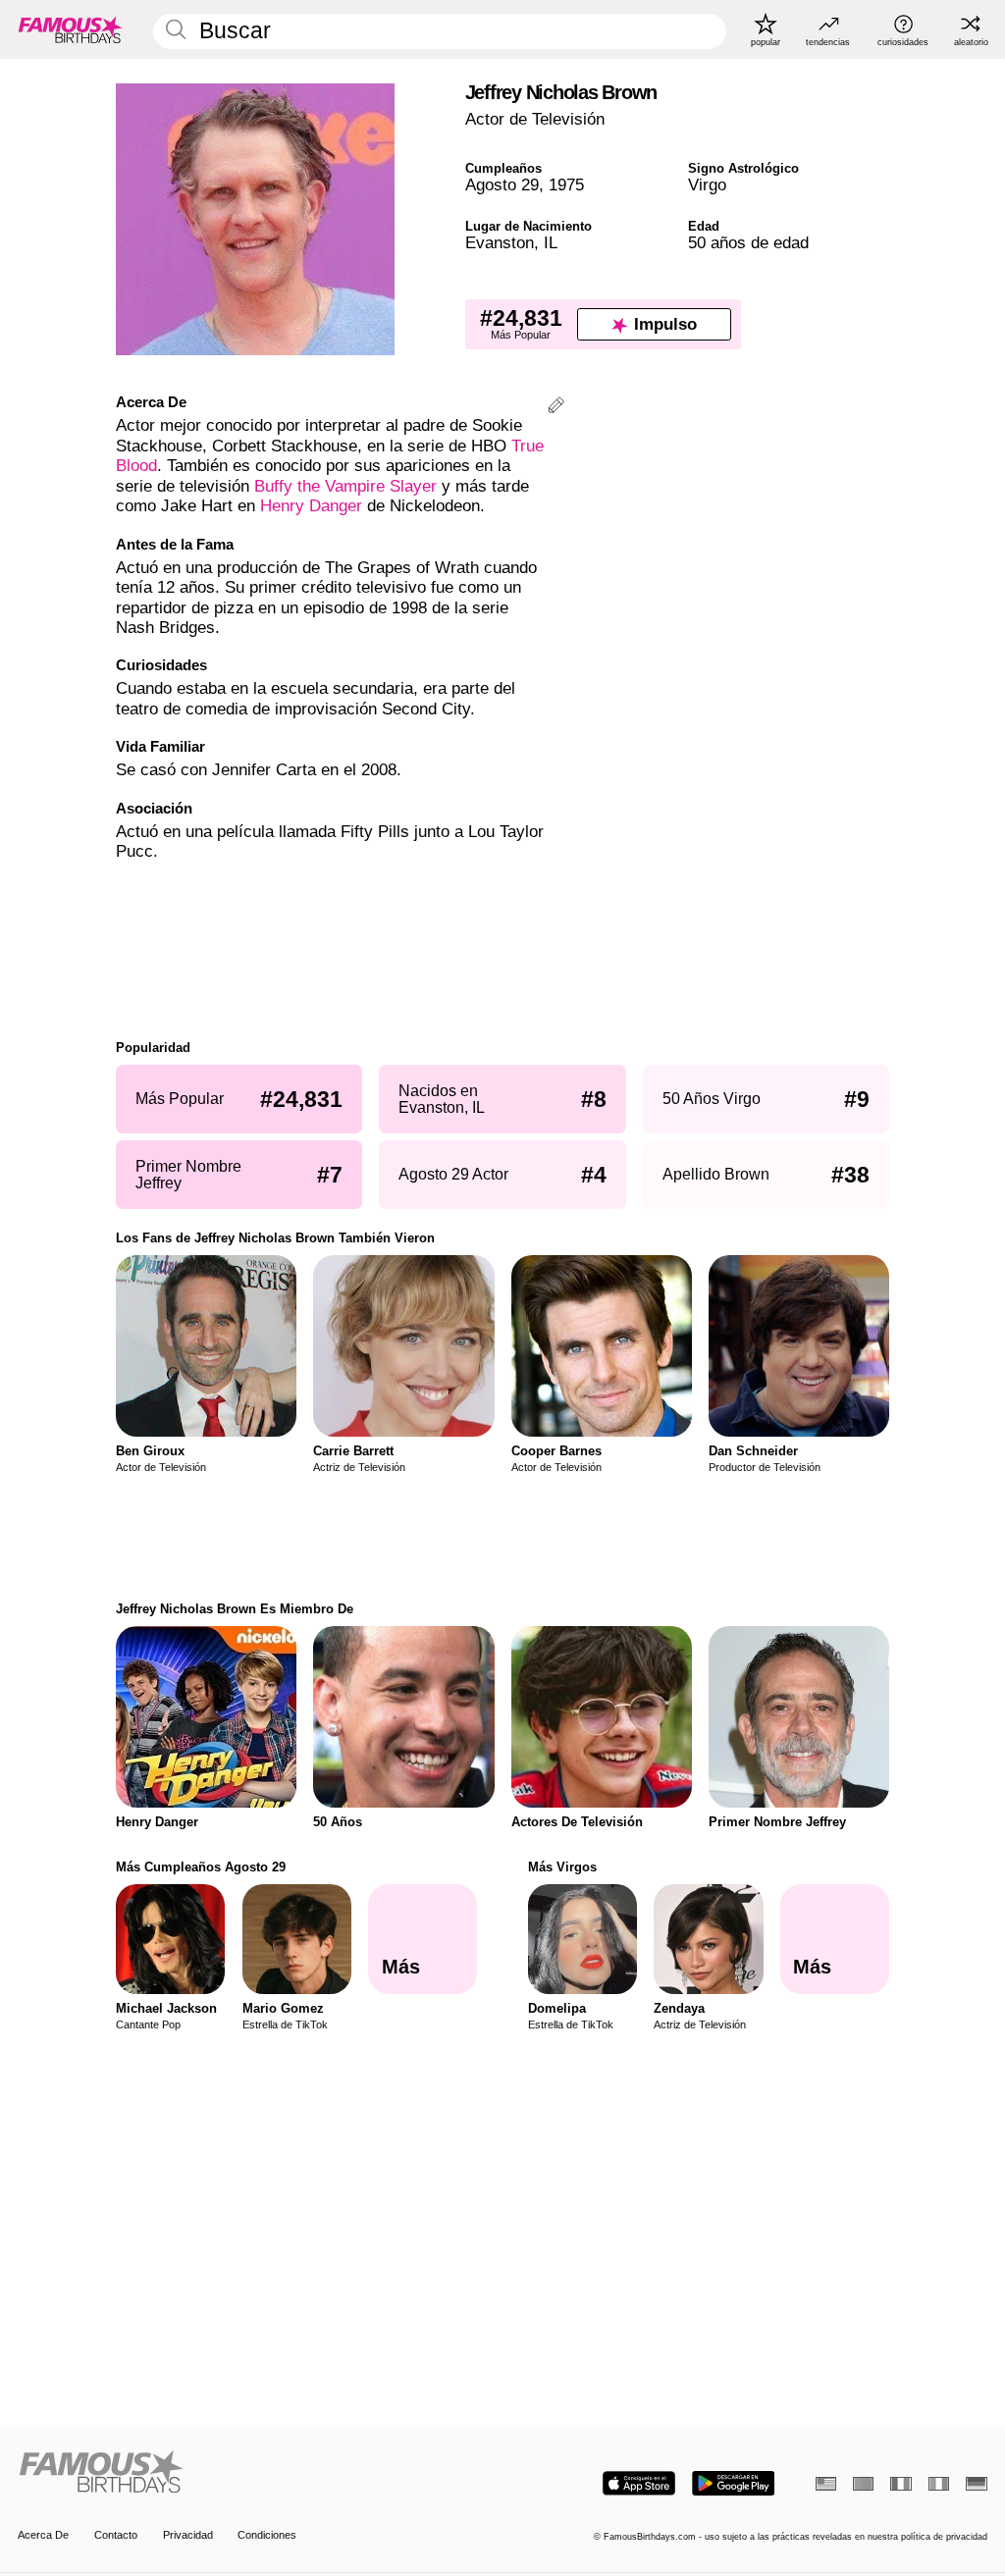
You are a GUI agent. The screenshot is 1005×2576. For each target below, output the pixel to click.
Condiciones (267, 2535)
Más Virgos (562, 1867)
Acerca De (43, 2535)
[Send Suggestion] (556, 408)
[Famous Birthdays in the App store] (639, 2483)
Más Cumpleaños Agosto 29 (201, 1867)
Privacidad (188, 2535)
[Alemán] (976, 2484)
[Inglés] (826, 2484)
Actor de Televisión (535, 119)
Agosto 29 (502, 185)
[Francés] (900, 2484)
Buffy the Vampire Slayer (345, 486)
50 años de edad (748, 243)
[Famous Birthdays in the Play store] (734, 2483)
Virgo (707, 185)
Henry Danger (311, 506)
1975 (566, 185)
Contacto (116, 2535)
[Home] (256, 2473)
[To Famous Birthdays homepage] (71, 29)
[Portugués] (863, 2484)
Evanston (500, 243)
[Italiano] (939, 2484)
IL (551, 243)
